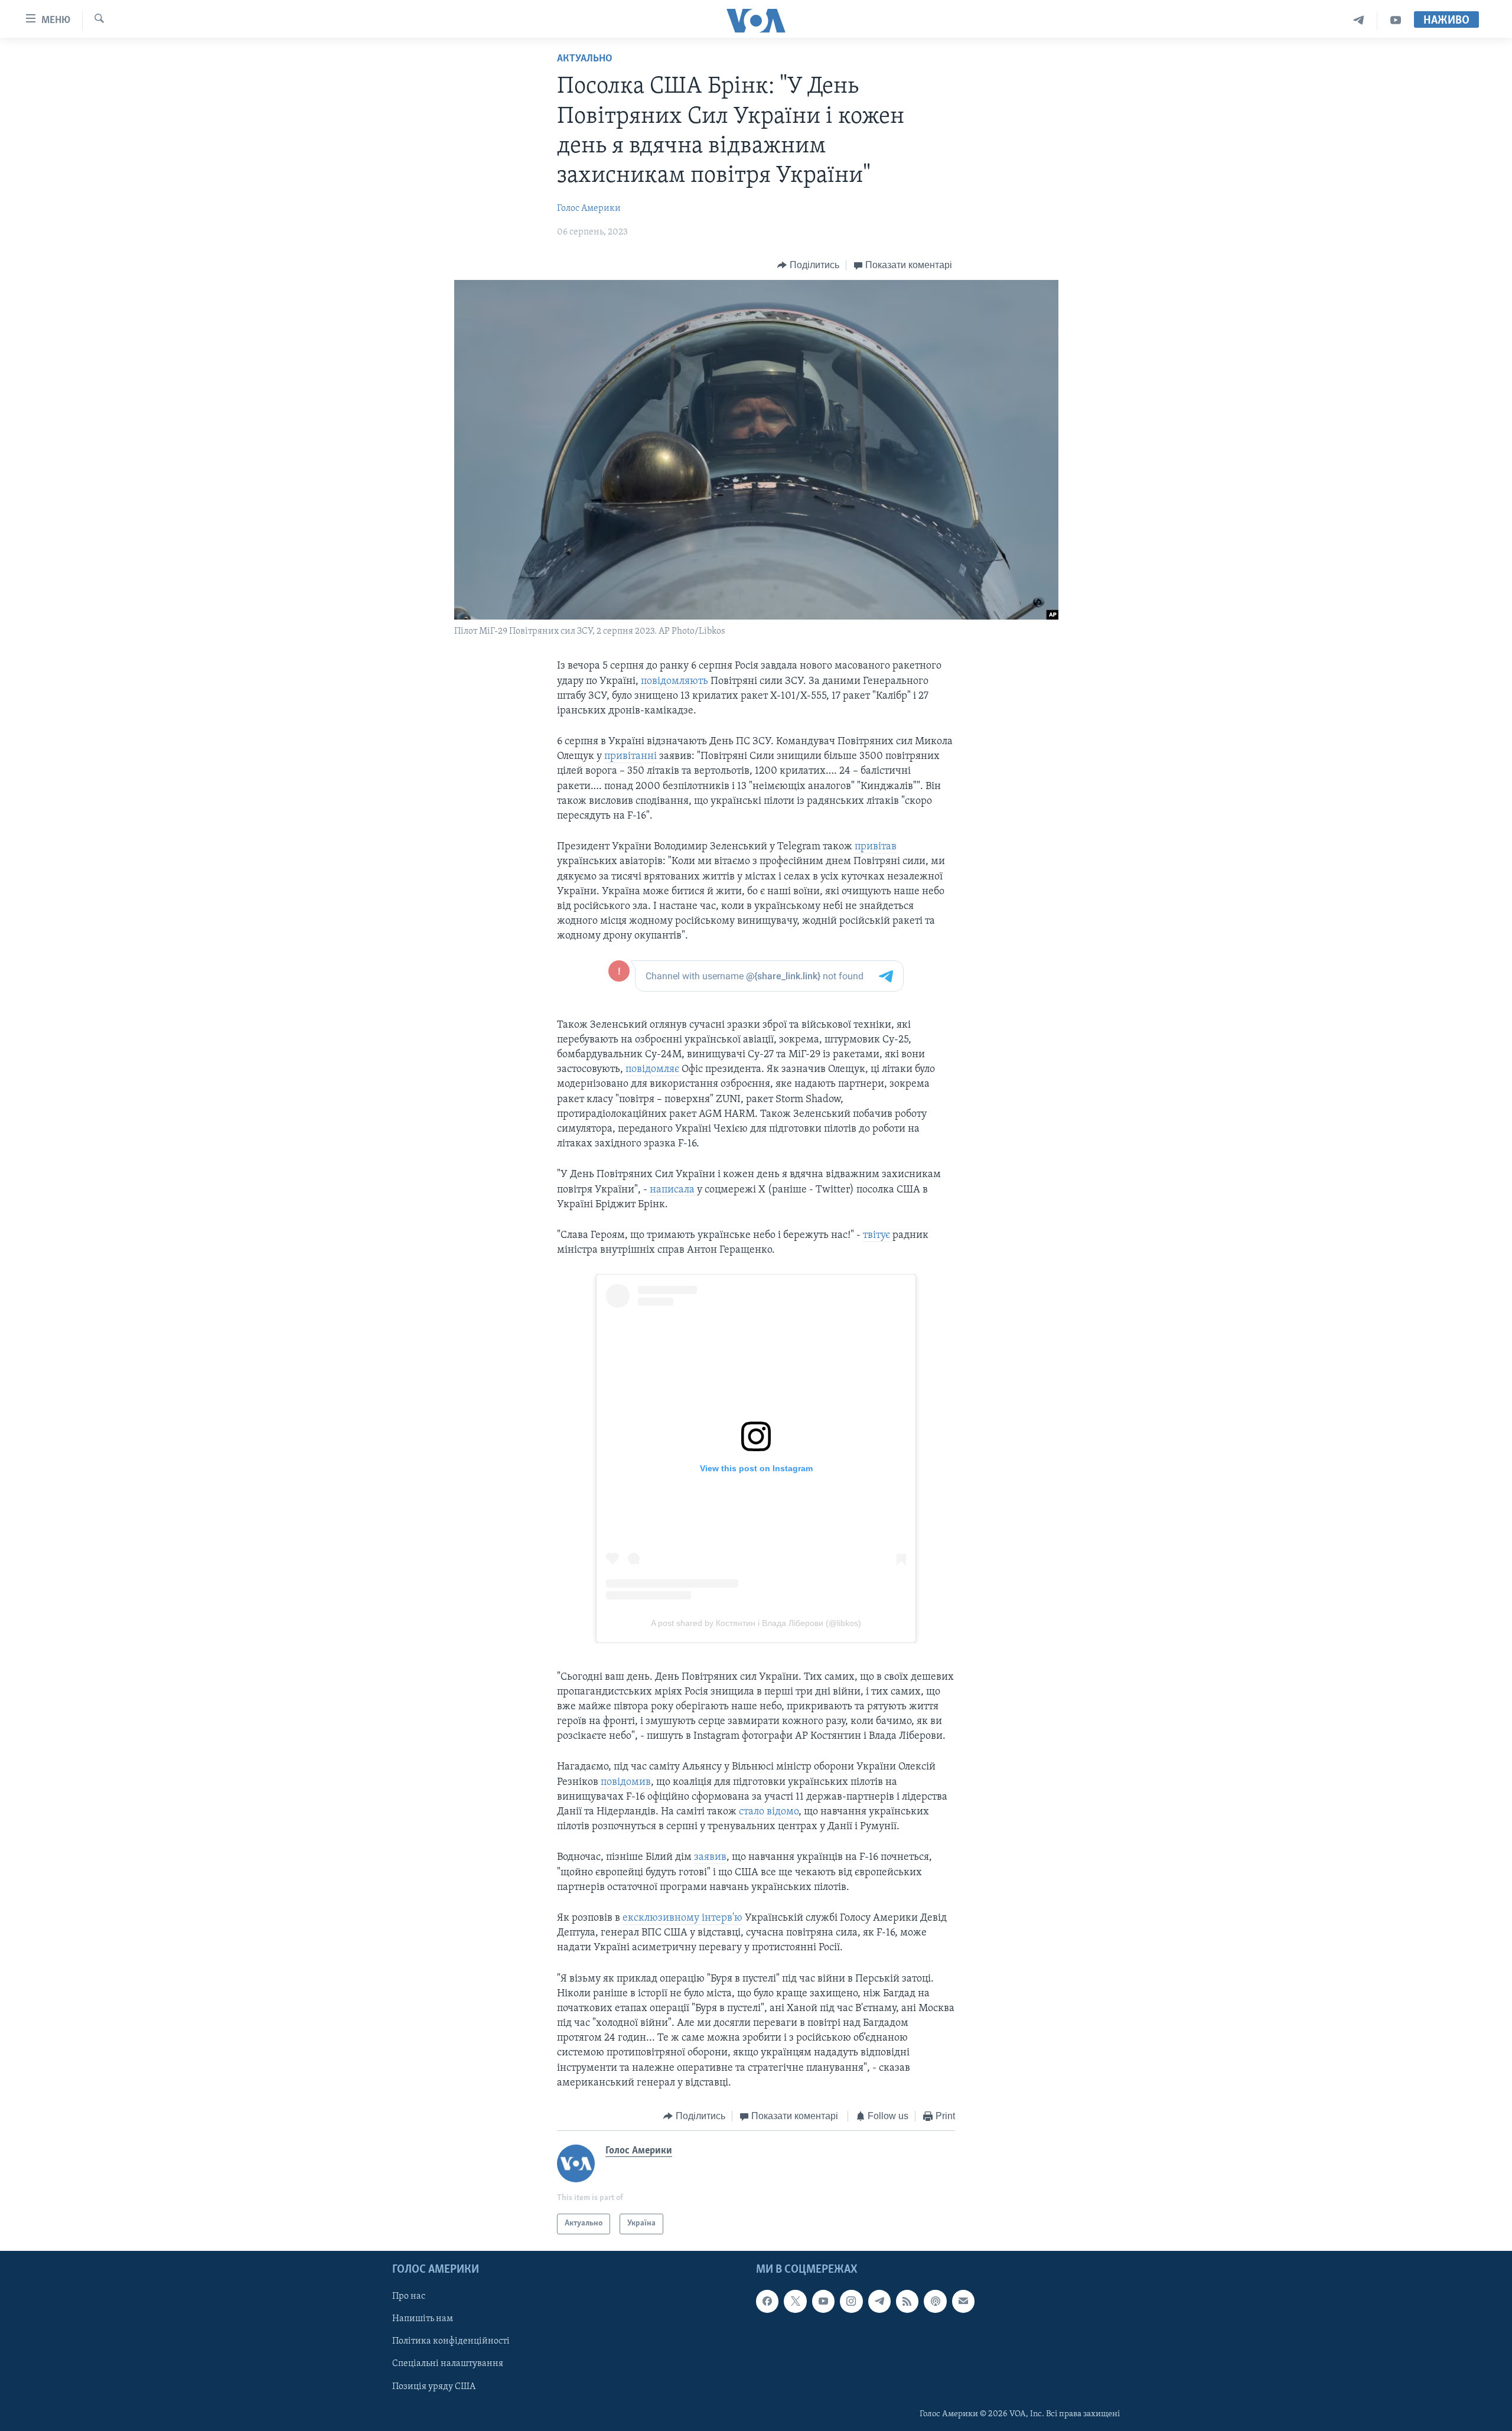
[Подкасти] (935, 2301)
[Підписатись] (963, 2301)
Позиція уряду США (434, 2386)
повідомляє (654, 1070)
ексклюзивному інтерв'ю (682, 1918)
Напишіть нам (423, 2319)
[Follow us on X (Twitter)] (795, 2301)
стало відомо (769, 1812)
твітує (878, 1236)
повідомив (626, 1782)
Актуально (585, 59)
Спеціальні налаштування (448, 2364)
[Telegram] (1359, 20)
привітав (876, 847)
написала (673, 1190)
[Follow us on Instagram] (851, 2301)
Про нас (409, 2296)
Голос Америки (589, 208)
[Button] (808, 265)
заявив (710, 1858)
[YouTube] (1396, 20)
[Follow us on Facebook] (767, 2301)
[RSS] (907, 2301)
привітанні (632, 757)
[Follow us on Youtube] (823, 2301)
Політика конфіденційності (451, 2341)
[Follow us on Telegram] (879, 2301)
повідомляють (676, 682)
